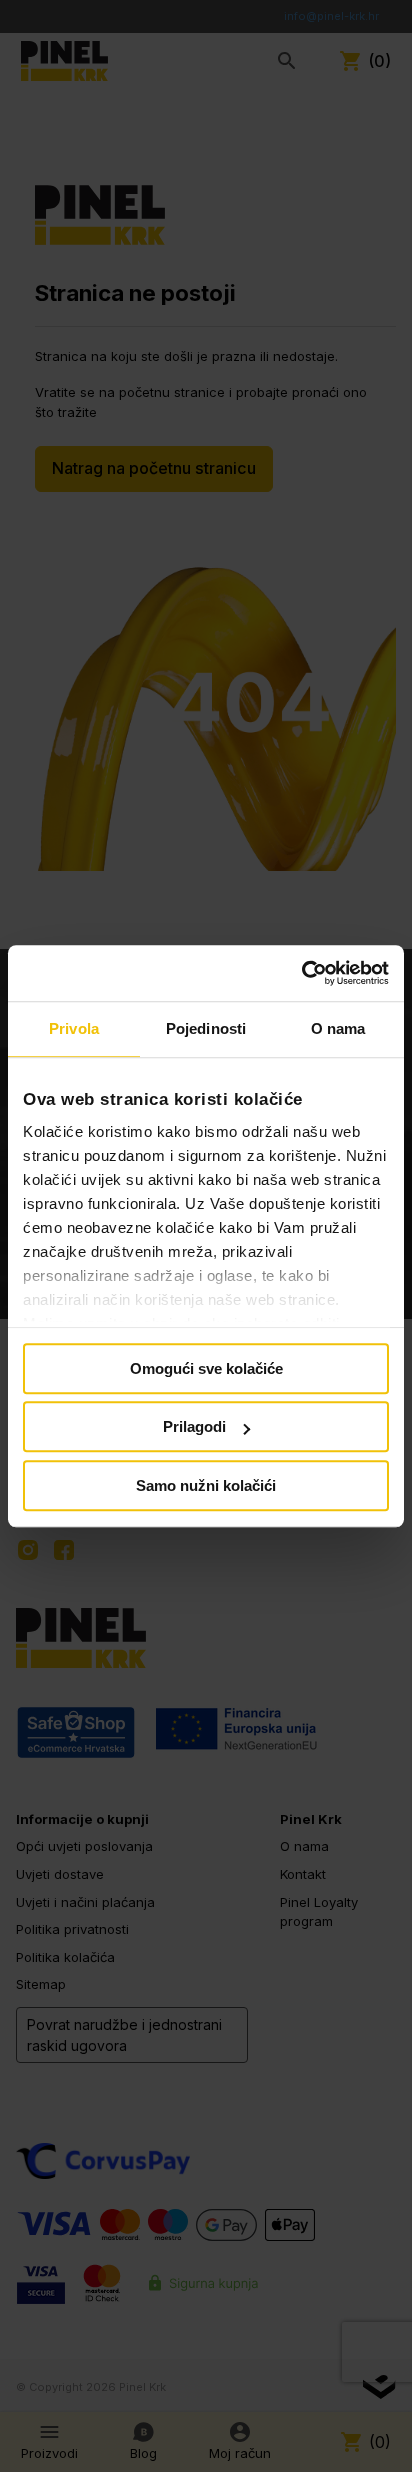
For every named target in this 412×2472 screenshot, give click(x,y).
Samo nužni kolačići (206, 1485)
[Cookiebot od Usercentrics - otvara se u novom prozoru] (301, 973)
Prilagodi (194, 1426)
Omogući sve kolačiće (206, 1368)
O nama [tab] (338, 1028)
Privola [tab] (74, 1028)
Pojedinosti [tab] (206, 1028)
